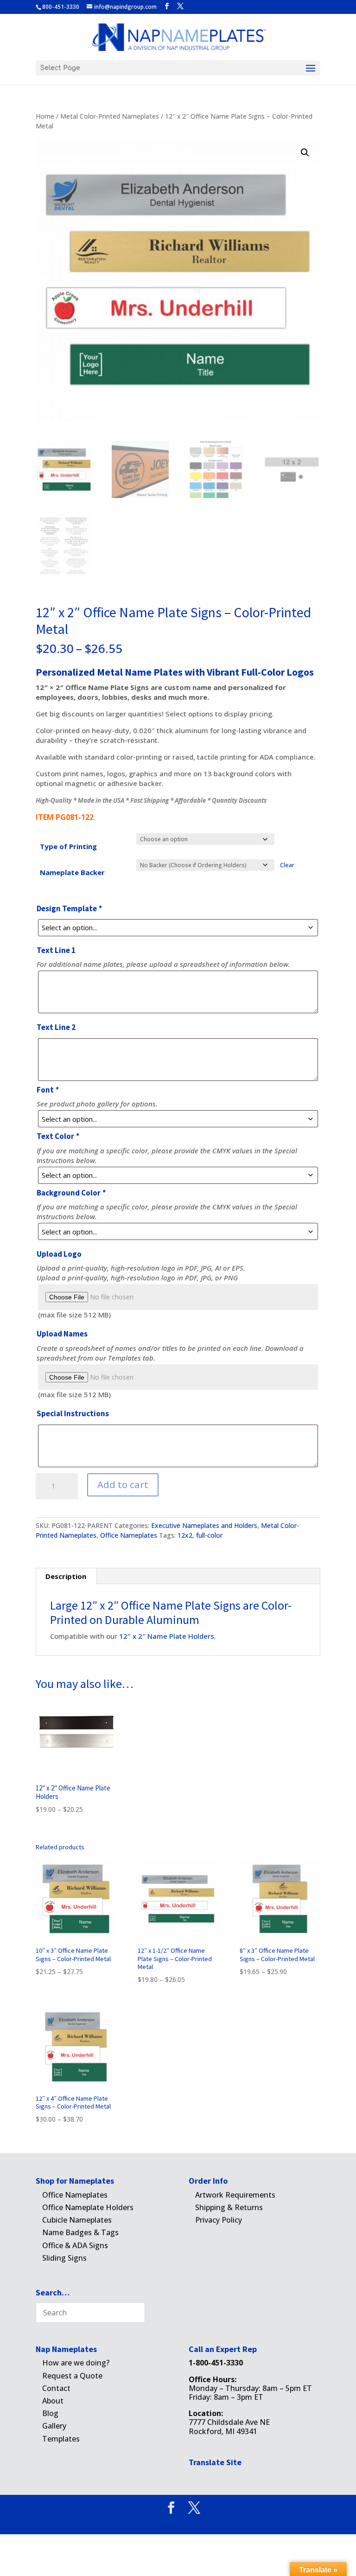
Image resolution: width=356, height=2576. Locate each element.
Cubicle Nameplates (77, 2220)
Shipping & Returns (229, 2207)
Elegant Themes (162, 2522)
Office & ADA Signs (75, 2245)
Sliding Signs (64, 2258)
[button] (305, 153)
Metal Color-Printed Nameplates (110, 116)
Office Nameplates (129, 1535)
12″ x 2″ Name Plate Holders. (168, 1636)
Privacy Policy (219, 2220)
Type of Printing (68, 846)
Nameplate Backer (72, 872)
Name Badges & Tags (80, 2232)
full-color (209, 1535)
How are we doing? (76, 2363)
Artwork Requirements (235, 2195)
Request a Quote (72, 2376)
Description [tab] (66, 1576)
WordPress (231, 2522)
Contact (56, 2388)
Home (45, 116)
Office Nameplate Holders (88, 2207)
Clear (287, 865)
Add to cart (123, 1485)
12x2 (185, 1535)
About (53, 2401)
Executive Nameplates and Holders (204, 1525)
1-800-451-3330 (216, 2363)
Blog (50, 2413)
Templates (61, 2439)
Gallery (54, 2426)
